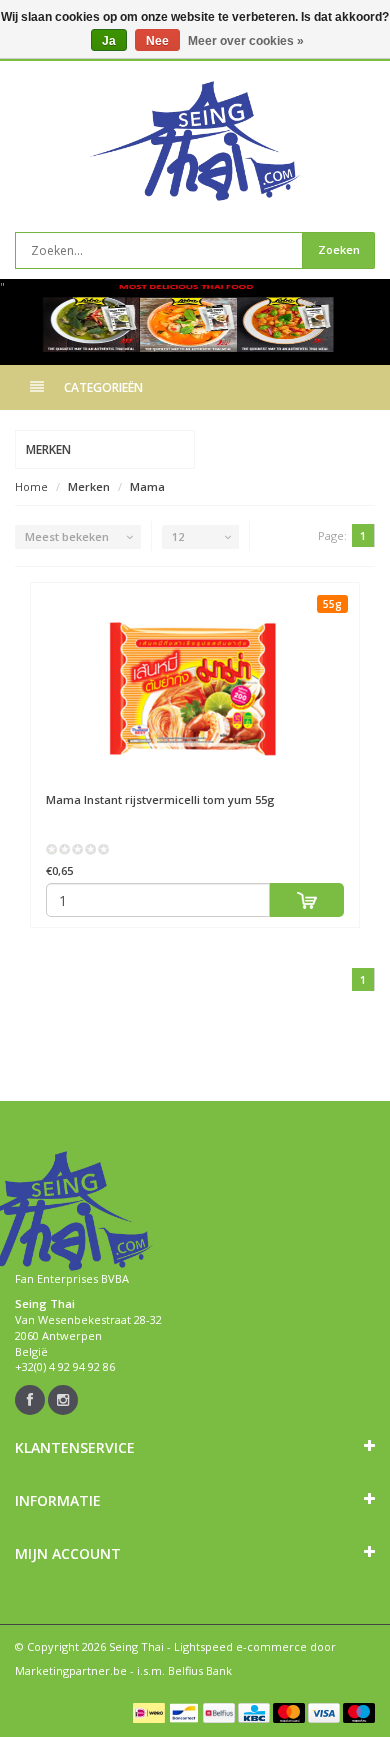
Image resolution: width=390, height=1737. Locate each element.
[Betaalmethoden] (149, 1713)
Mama (147, 486)
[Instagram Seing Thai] (63, 1400)
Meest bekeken (67, 536)
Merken (89, 486)
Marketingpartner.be (71, 1670)
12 (178, 536)
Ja (109, 41)
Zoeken (339, 249)
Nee (157, 41)
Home (31, 486)
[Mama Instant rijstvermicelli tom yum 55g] (195, 688)
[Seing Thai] (195, 141)
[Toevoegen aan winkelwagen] (307, 900)
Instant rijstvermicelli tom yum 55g (160, 799)
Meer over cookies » (246, 41)
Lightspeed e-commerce (240, 1646)
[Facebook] (30, 1400)
